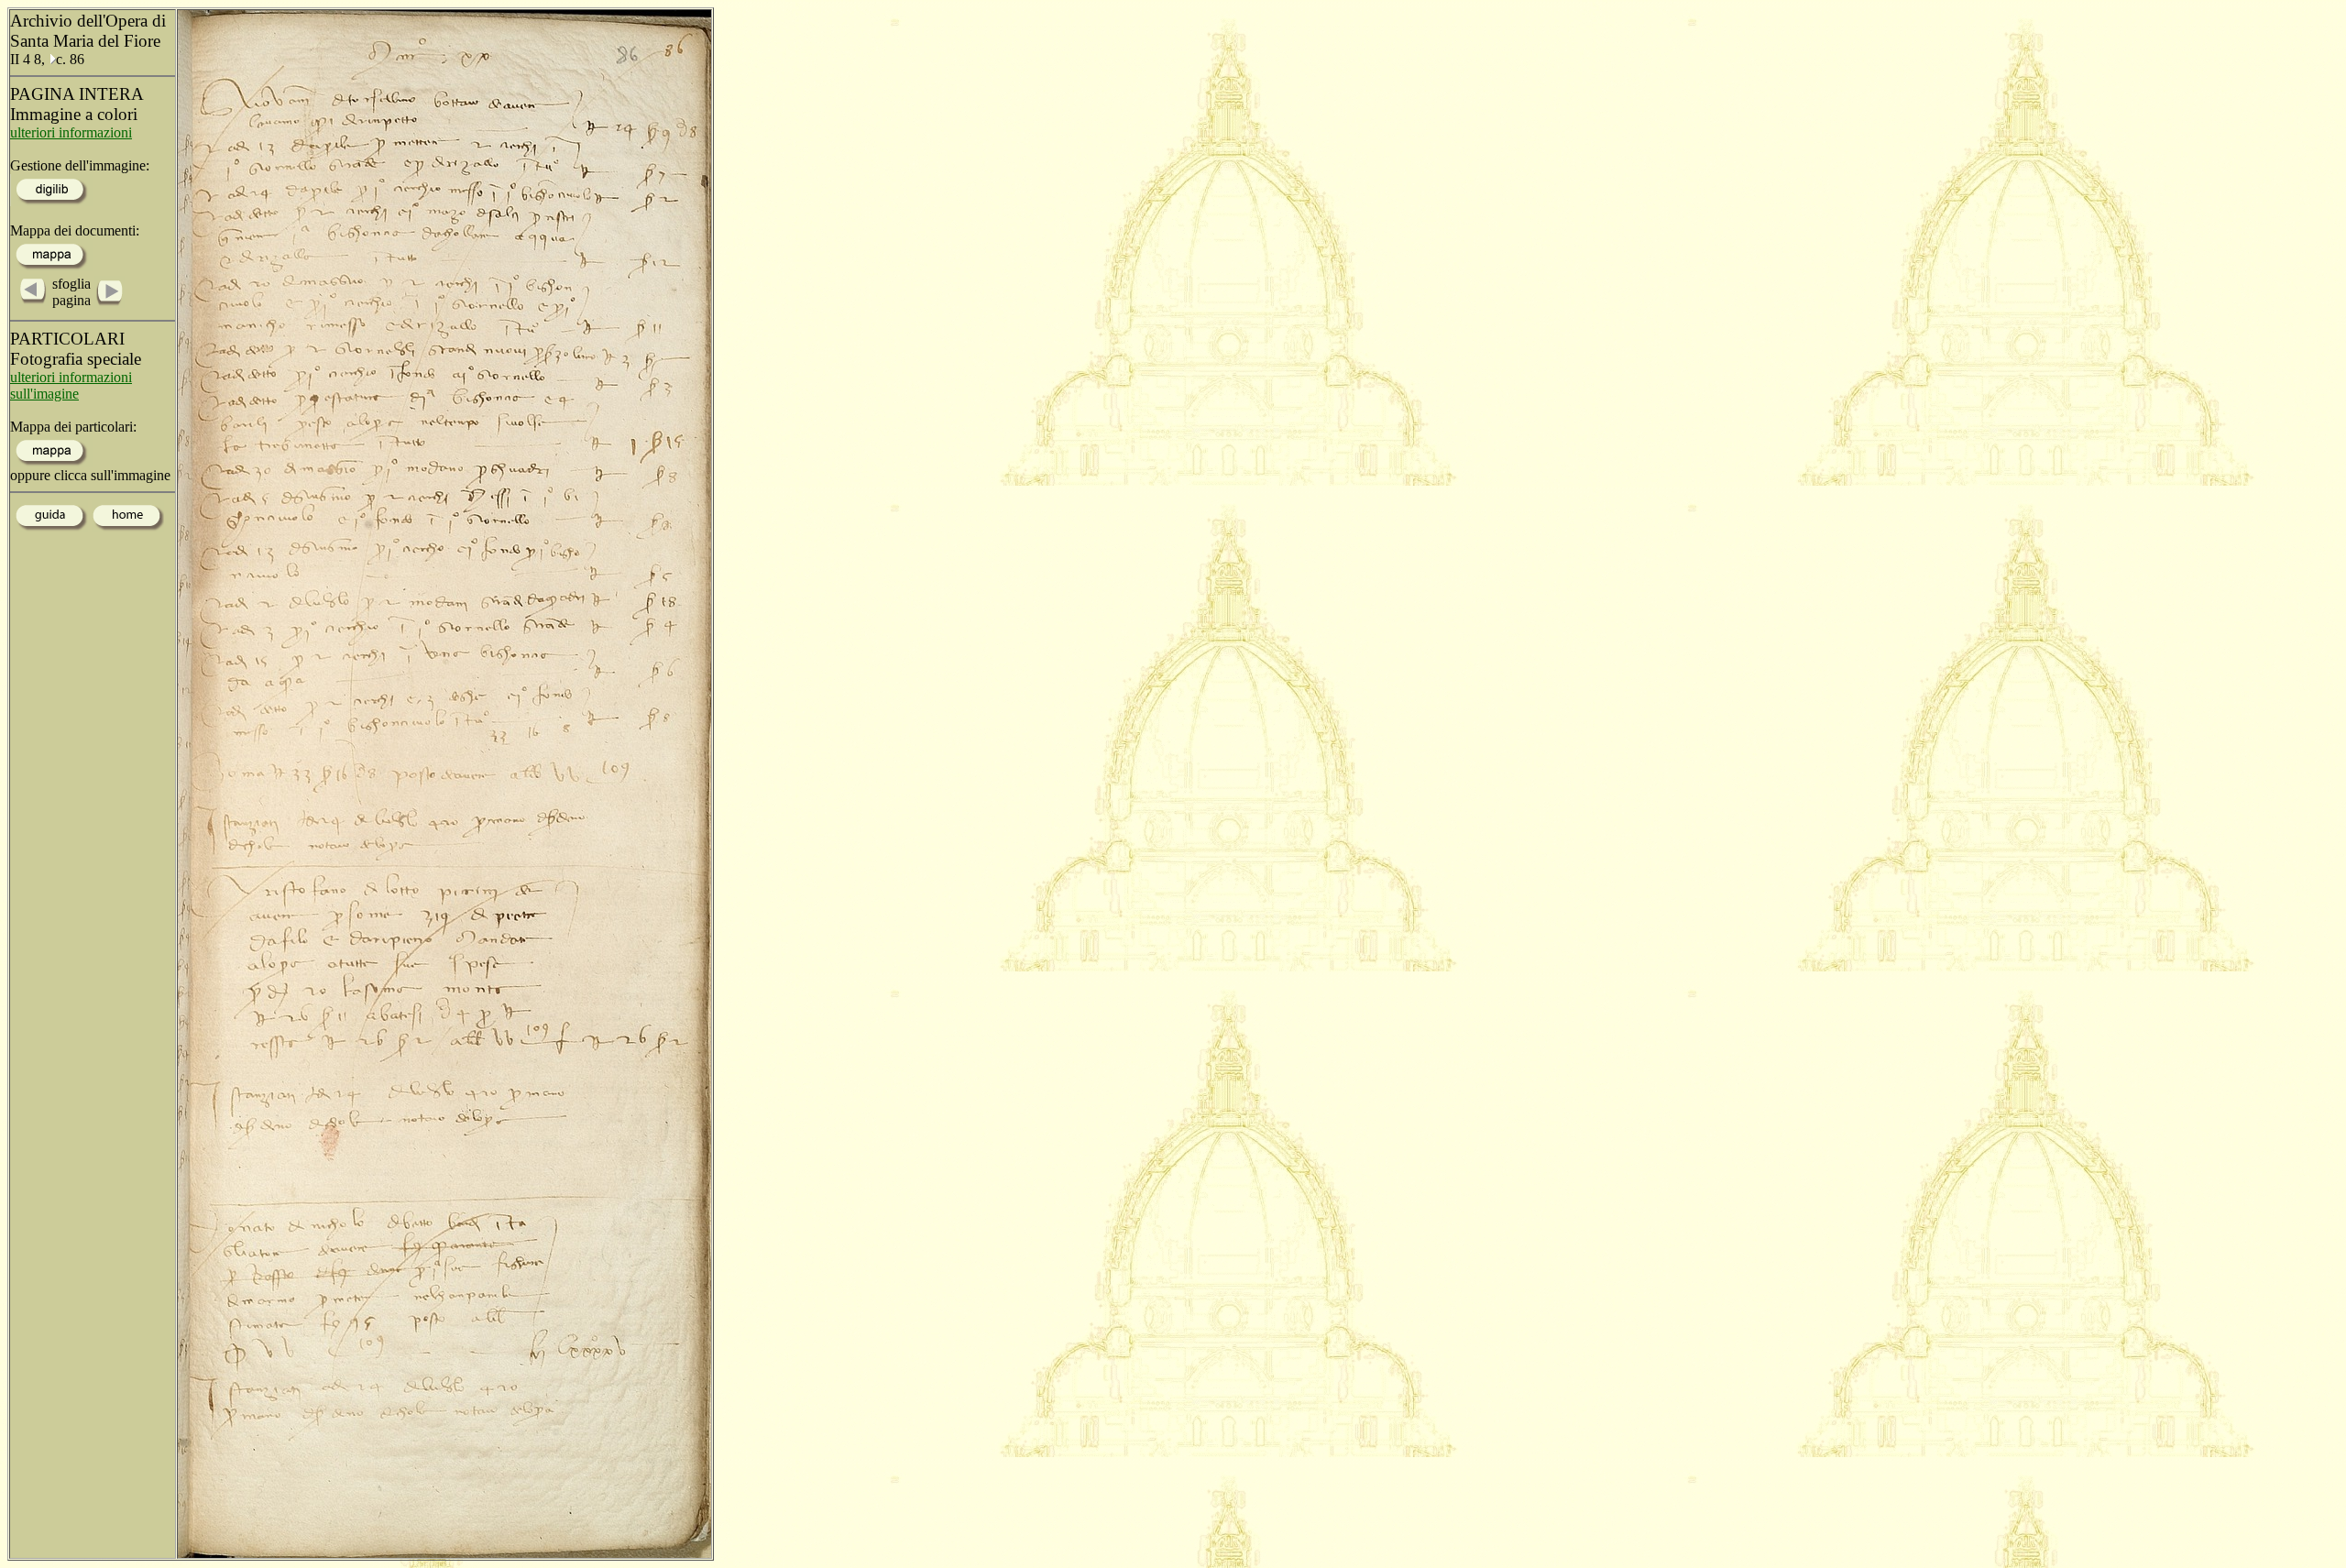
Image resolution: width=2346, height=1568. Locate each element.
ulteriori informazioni (71, 132)
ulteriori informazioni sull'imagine (71, 385)
